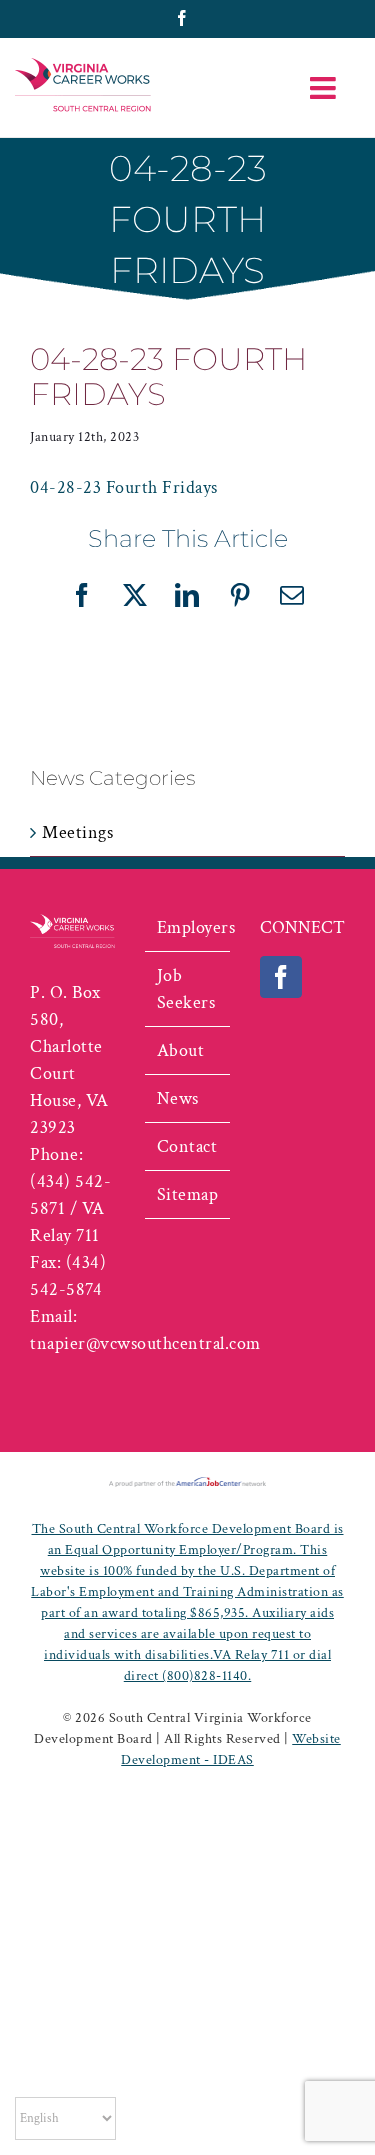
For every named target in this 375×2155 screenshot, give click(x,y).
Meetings (77, 832)
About (181, 1050)
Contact (187, 1146)
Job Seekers (186, 989)
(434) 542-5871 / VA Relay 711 (70, 1208)
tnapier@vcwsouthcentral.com (145, 1343)
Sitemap (188, 1194)
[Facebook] (281, 977)
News (178, 1098)
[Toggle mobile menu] (325, 88)
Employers (188, 927)
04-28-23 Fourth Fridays (124, 487)
